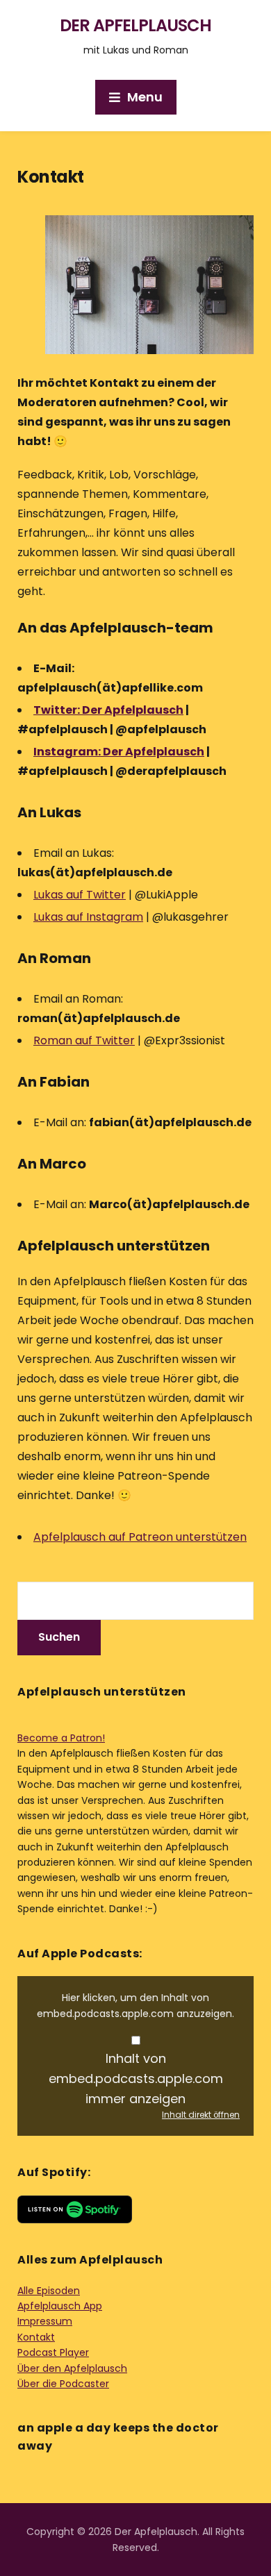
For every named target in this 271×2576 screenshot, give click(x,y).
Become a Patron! (61, 1738)
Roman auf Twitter (84, 1040)
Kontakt (36, 2337)
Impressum (45, 2321)
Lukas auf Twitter (80, 895)
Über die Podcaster (63, 2384)
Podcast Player (53, 2352)
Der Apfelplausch (135, 25)
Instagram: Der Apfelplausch (119, 752)
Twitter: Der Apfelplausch (108, 710)
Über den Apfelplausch (72, 2368)
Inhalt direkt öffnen (201, 2115)
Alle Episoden (49, 2291)
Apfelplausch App (60, 2306)
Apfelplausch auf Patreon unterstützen (140, 1537)
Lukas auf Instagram (88, 917)
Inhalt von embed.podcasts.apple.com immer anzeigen (136, 2079)
